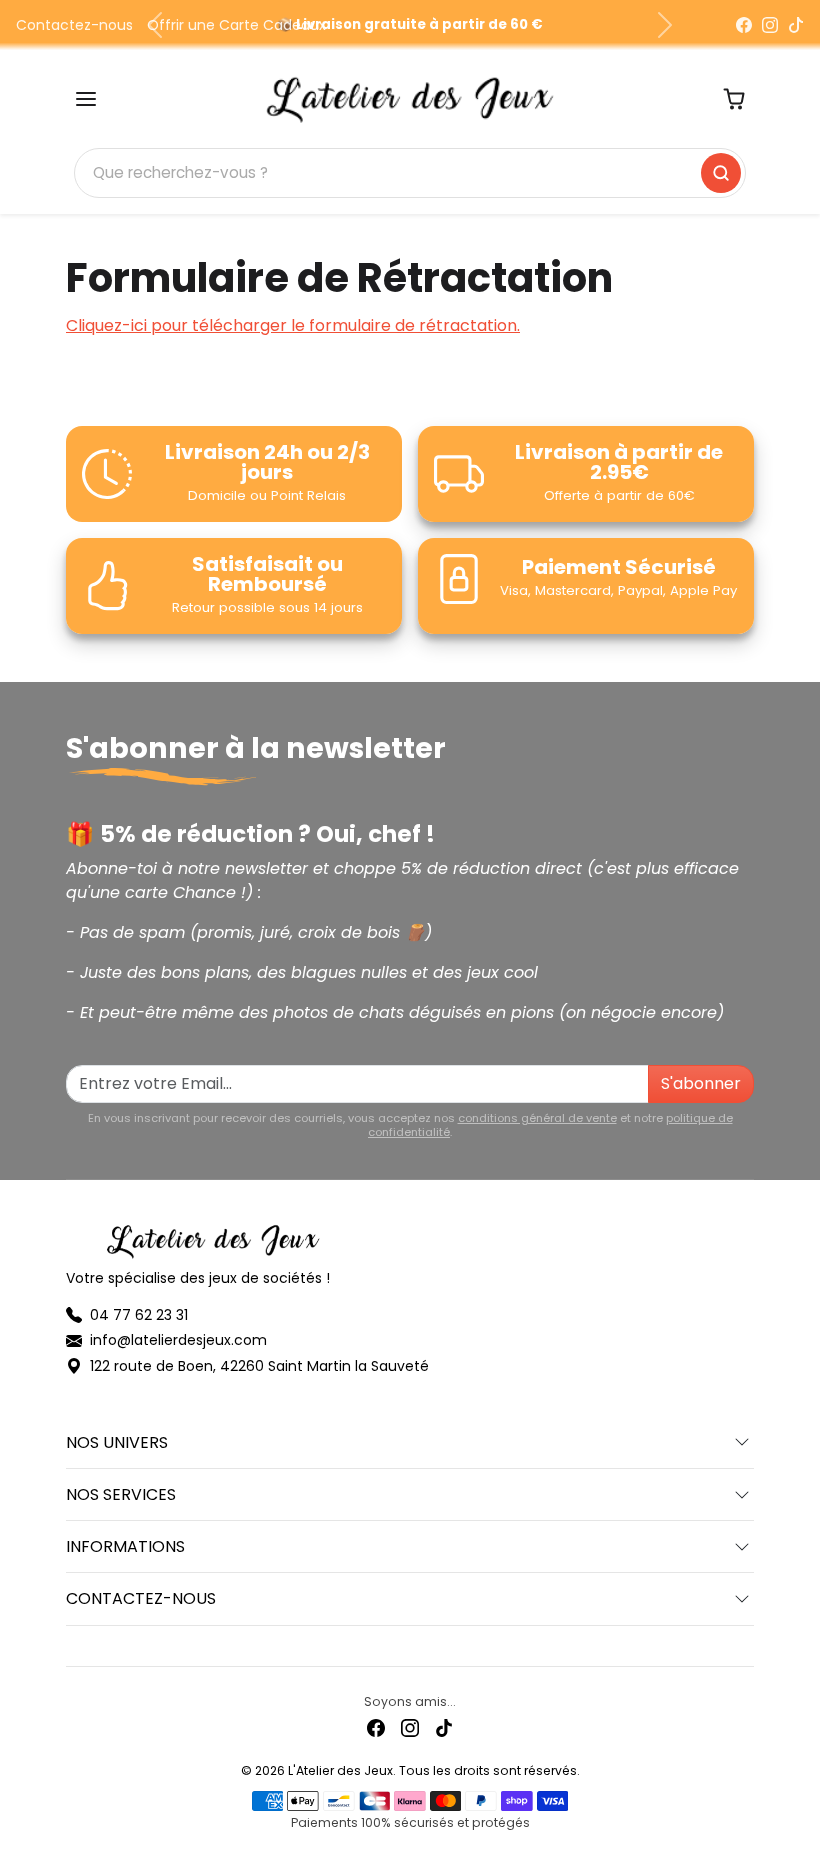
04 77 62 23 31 (139, 1315)
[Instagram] (770, 25)
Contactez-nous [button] (141, 1598)
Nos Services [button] (121, 1494)
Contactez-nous (74, 25)
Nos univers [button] (117, 1442)
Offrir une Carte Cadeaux (236, 25)
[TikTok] (796, 25)
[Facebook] (744, 25)
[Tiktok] (444, 1727)
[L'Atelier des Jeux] (410, 97)
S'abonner (701, 1083)
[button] (86, 99)
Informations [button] (125, 1546)
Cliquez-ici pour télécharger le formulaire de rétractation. (293, 325)
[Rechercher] (721, 173)
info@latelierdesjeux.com (178, 1340)
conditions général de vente (537, 1118)
